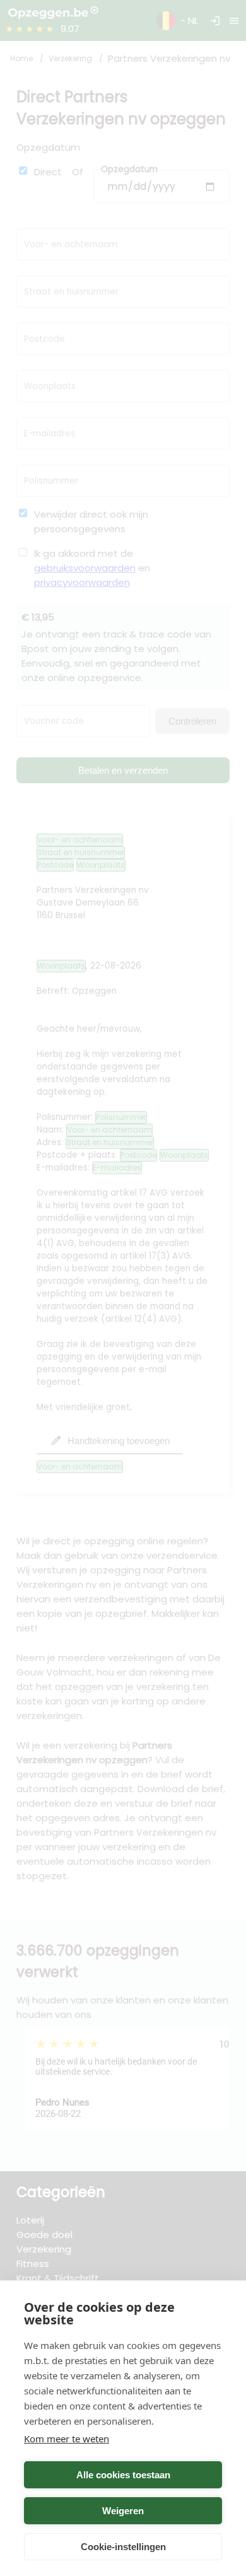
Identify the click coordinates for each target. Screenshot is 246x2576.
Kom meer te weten (67, 2439)
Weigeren (123, 2511)
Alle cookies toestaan (123, 2475)
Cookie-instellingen (123, 2547)
